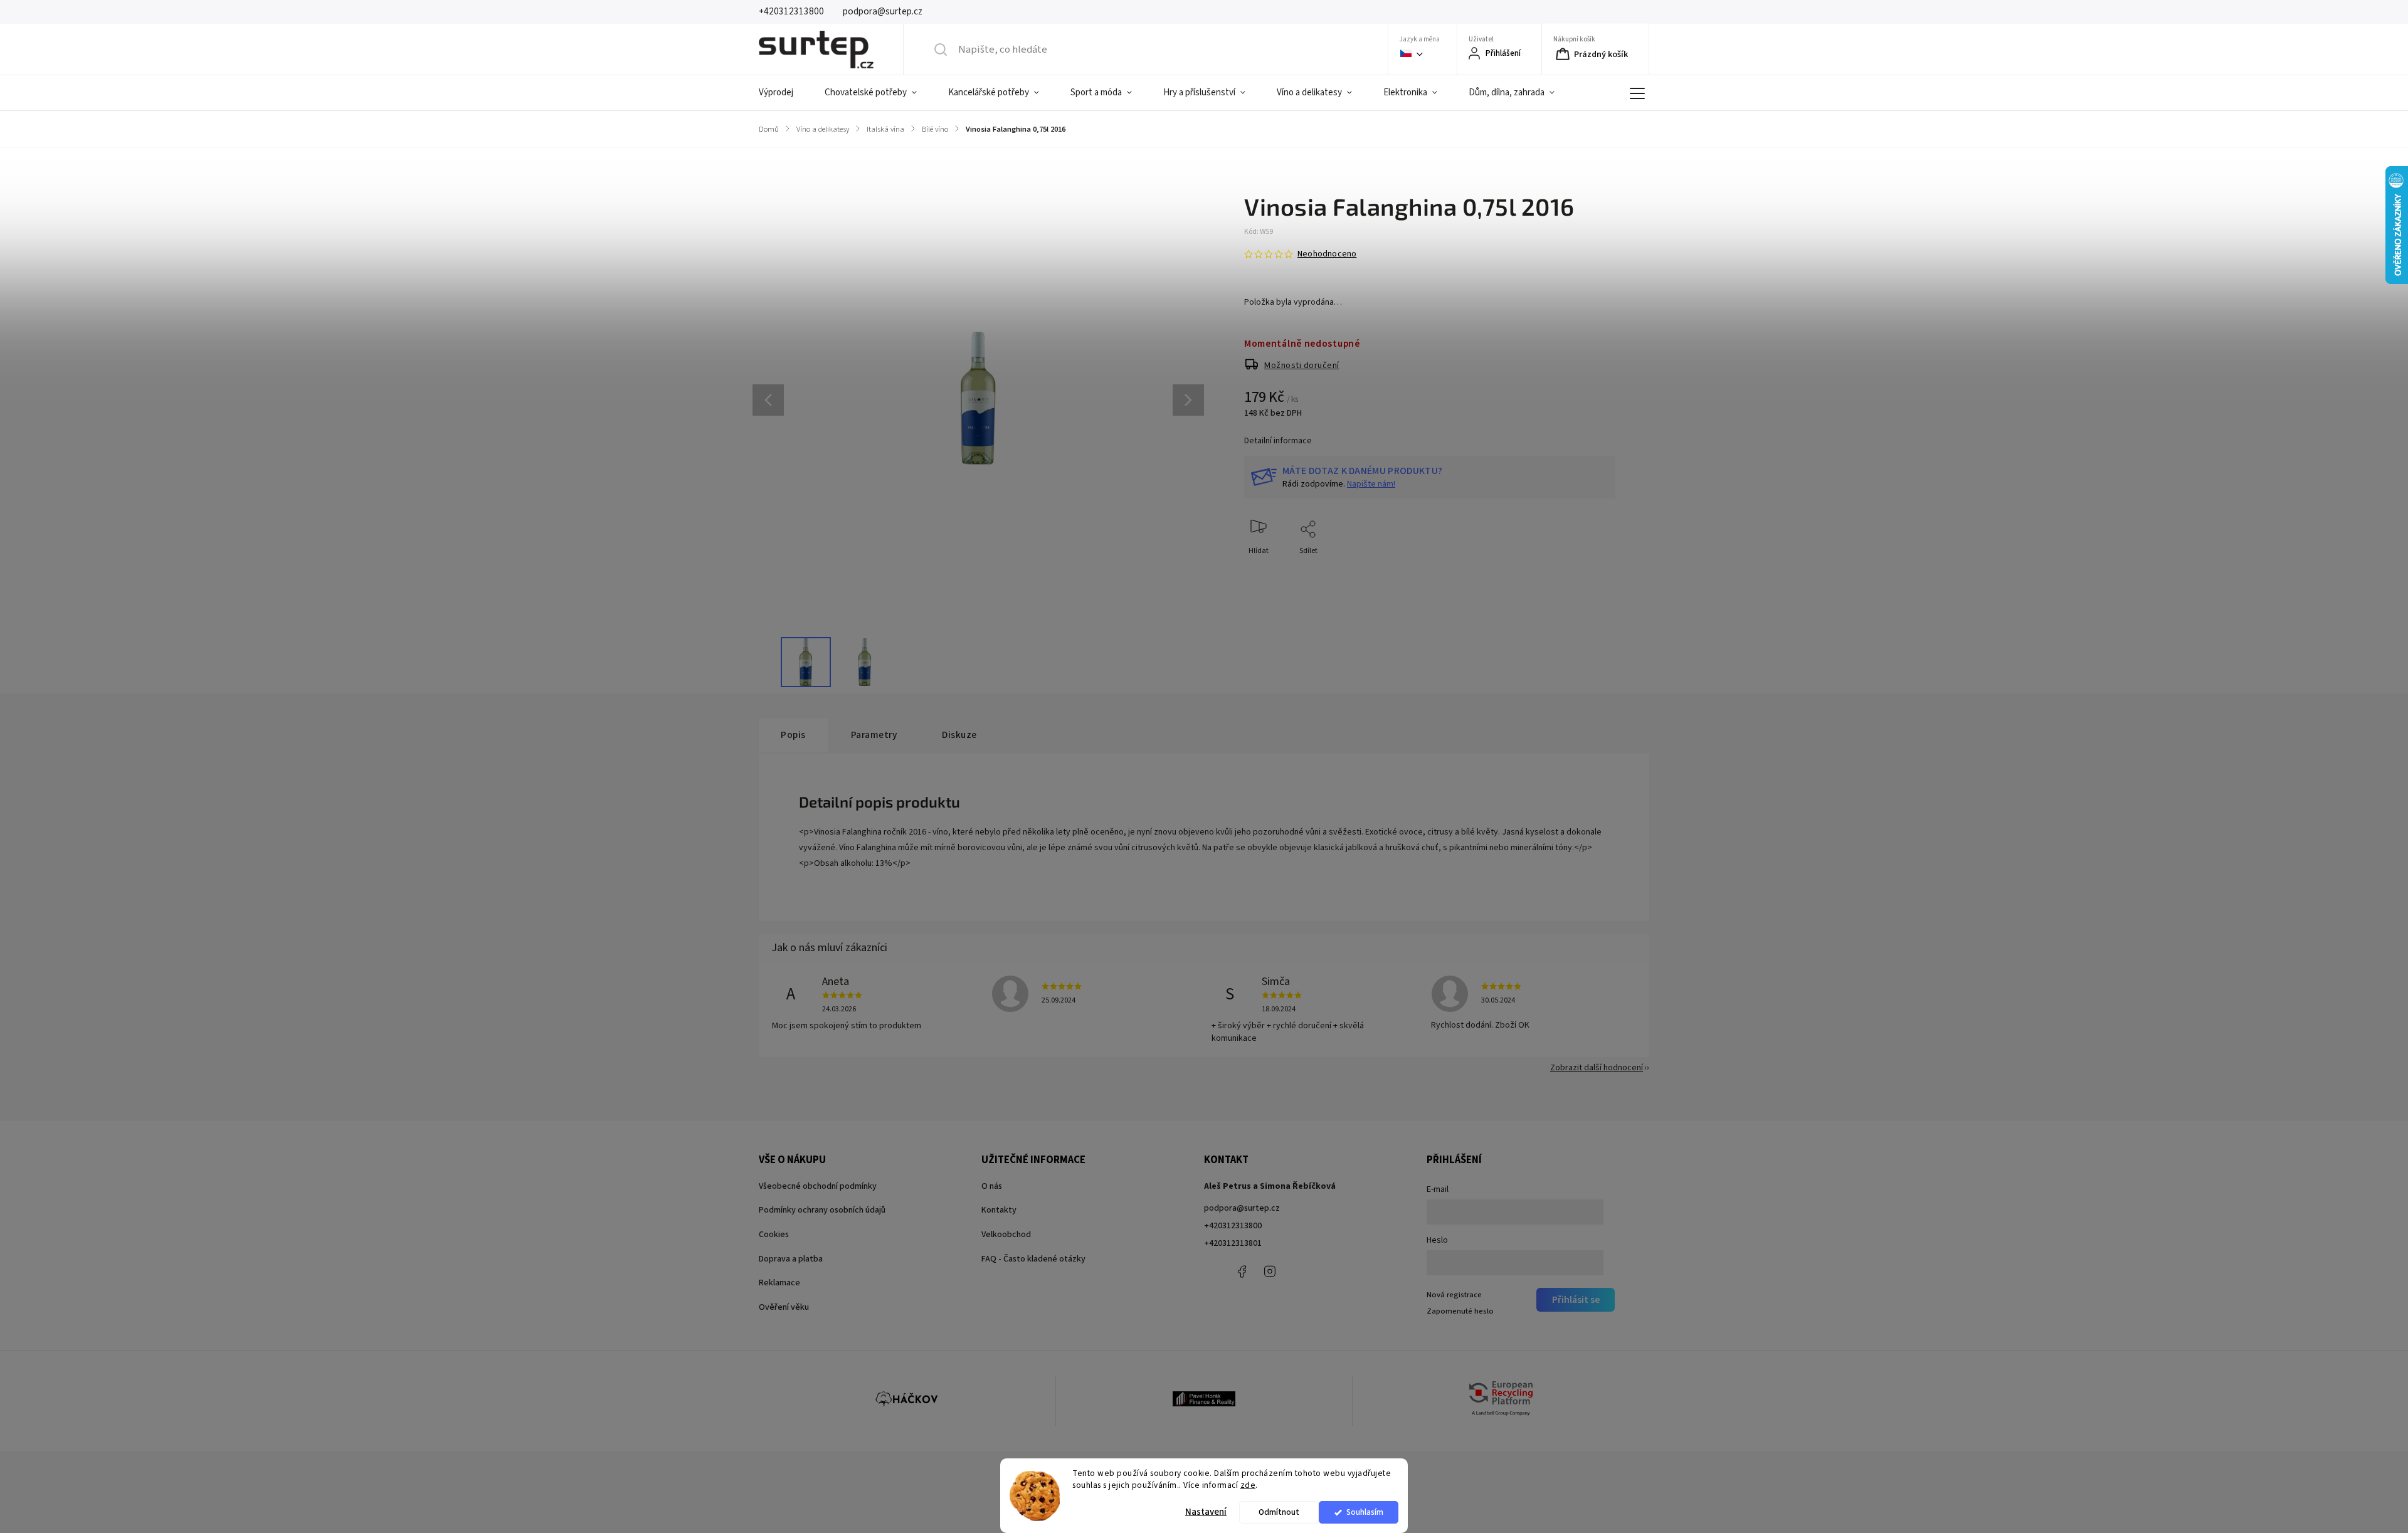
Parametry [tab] (874, 735)
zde (1248, 1485)
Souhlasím (1365, 1512)
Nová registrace (1454, 1295)
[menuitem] (784, 93)
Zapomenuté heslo (1460, 1311)
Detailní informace (1278, 441)
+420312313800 (1233, 1226)
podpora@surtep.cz (1242, 1208)
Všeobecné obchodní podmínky (818, 1186)
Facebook (1242, 1272)
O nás (992, 1186)
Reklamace (779, 1283)
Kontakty (999, 1210)
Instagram (1270, 1272)
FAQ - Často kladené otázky (1033, 1259)
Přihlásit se (1576, 1300)
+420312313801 (1233, 1243)
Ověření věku (784, 1307)
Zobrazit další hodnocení (1597, 1068)
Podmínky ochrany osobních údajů (822, 1210)
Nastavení (1206, 1512)
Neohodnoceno (1327, 254)
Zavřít (1595, 572)
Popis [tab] (793, 735)
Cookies (774, 1235)
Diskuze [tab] (959, 735)
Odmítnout (1279, 1512)
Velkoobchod (1006, 1235)
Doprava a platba (791, 1259)
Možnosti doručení (1302, 366)
